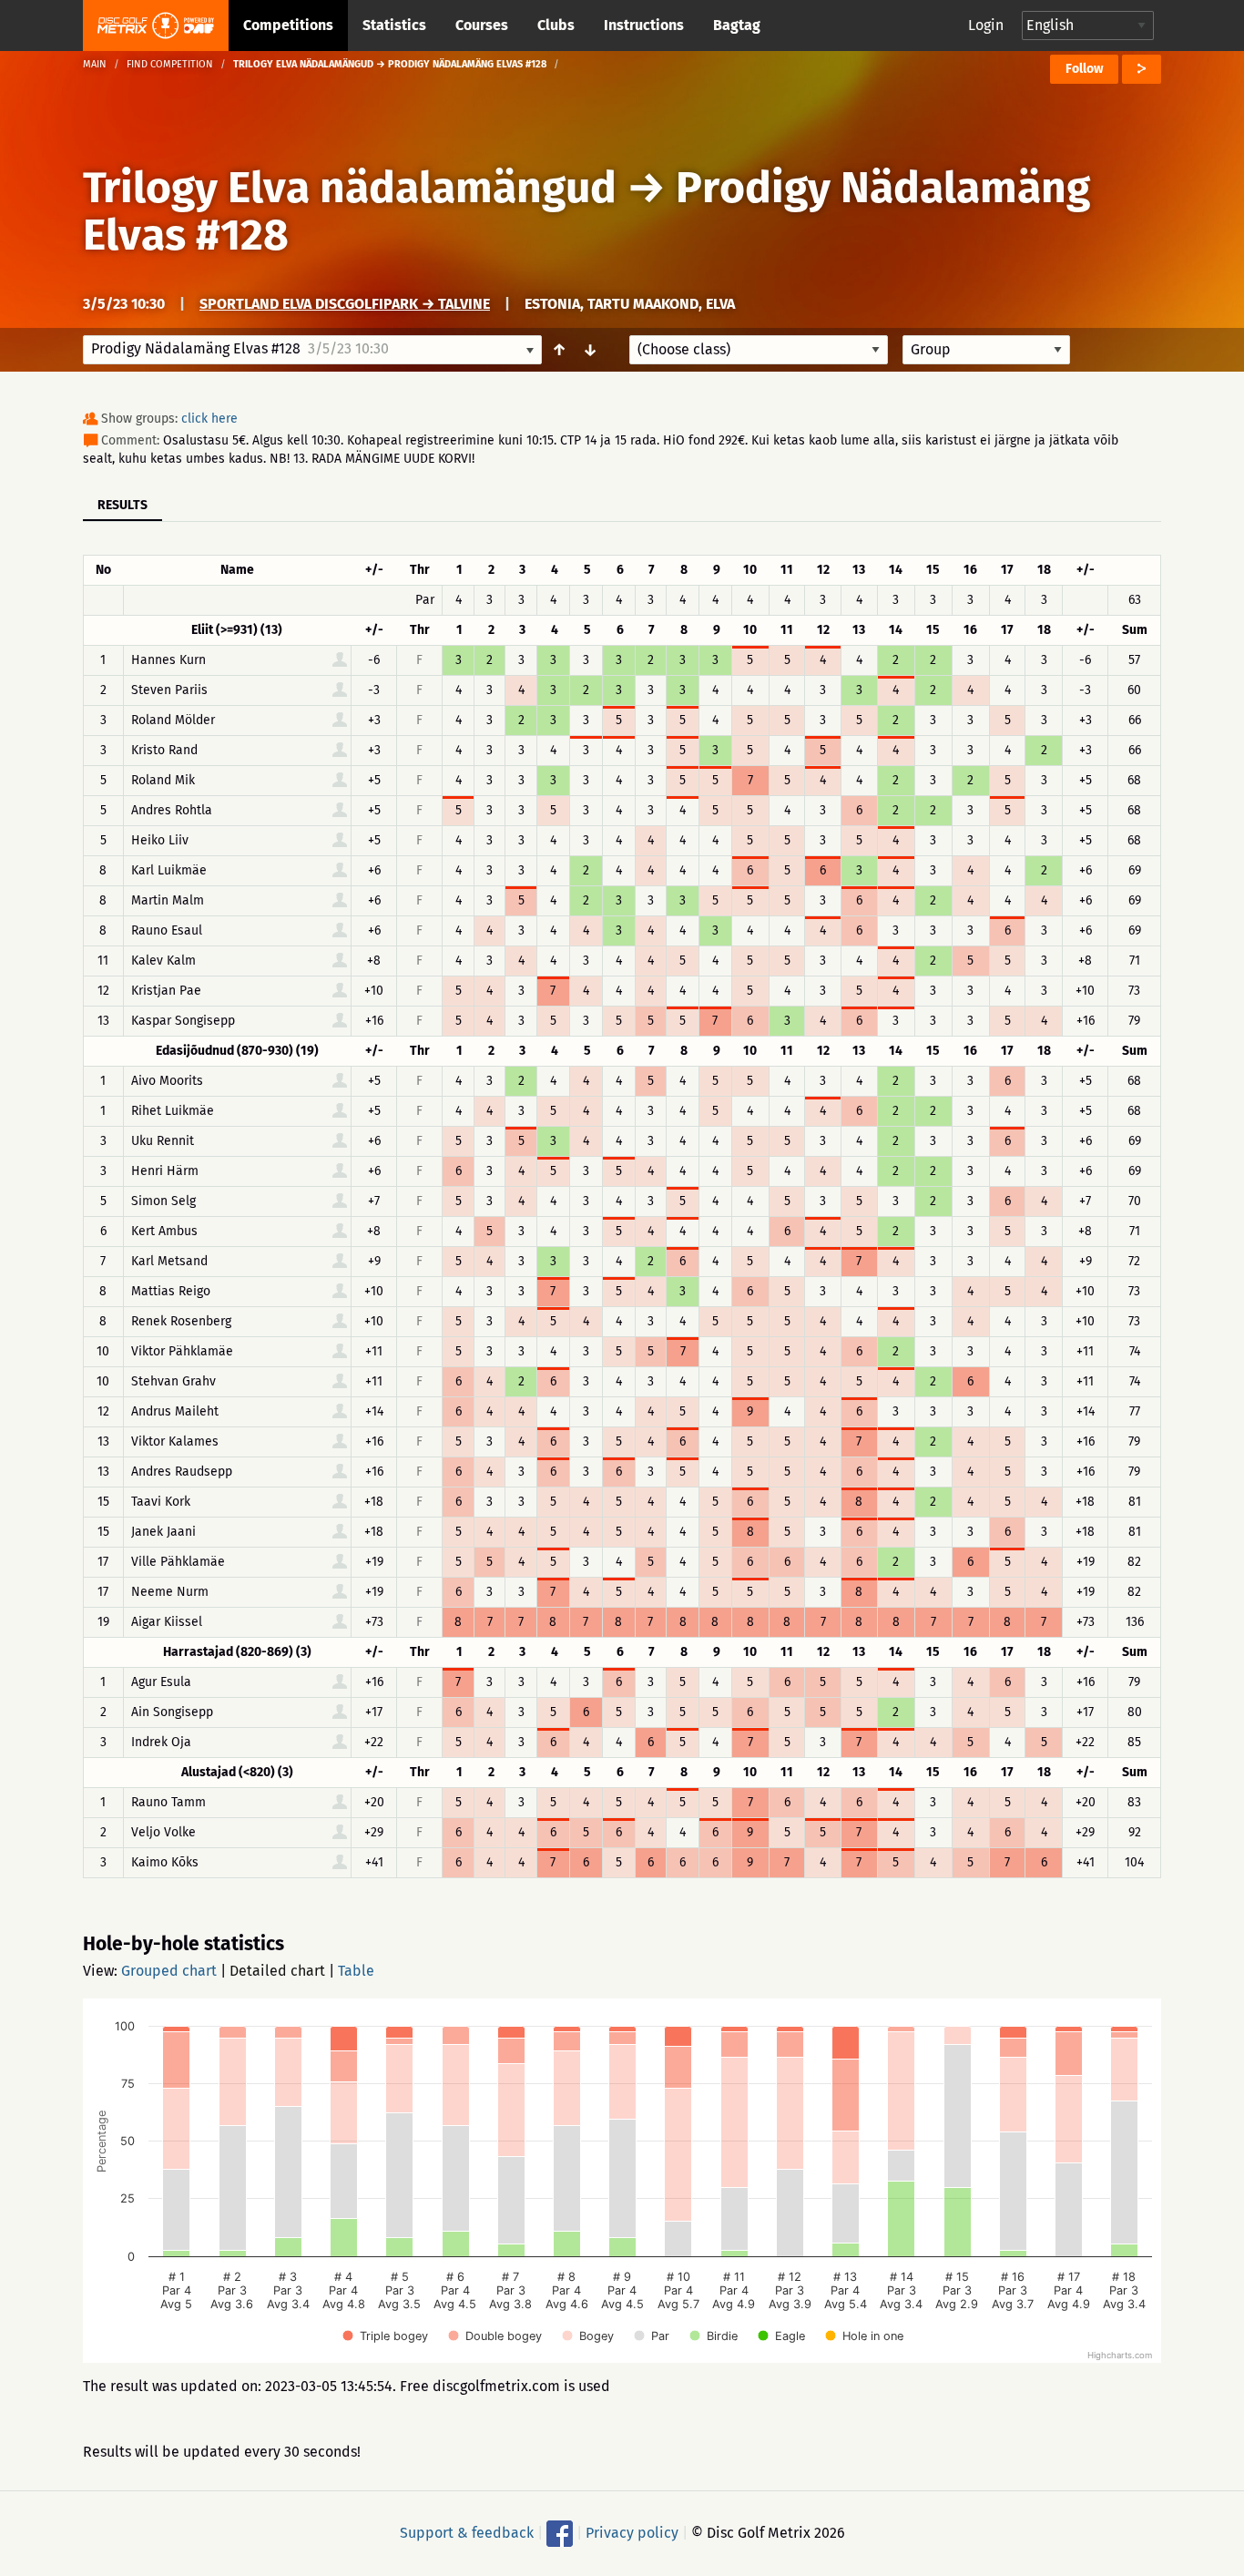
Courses (482, 25)
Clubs (556, 25)
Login (986, 25)
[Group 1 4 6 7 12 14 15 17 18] (986, 350)
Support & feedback (467, 2533)
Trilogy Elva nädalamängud (350, 188)
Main (95, 64)
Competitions (288, 25)
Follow (1084, 69)
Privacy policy (632, 2533)
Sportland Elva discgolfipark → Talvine (345, 304)
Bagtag (737, 25)
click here (209, 419)
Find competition (170, 64)
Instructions (644, 25)
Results (122, 505)
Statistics (394, 25)
